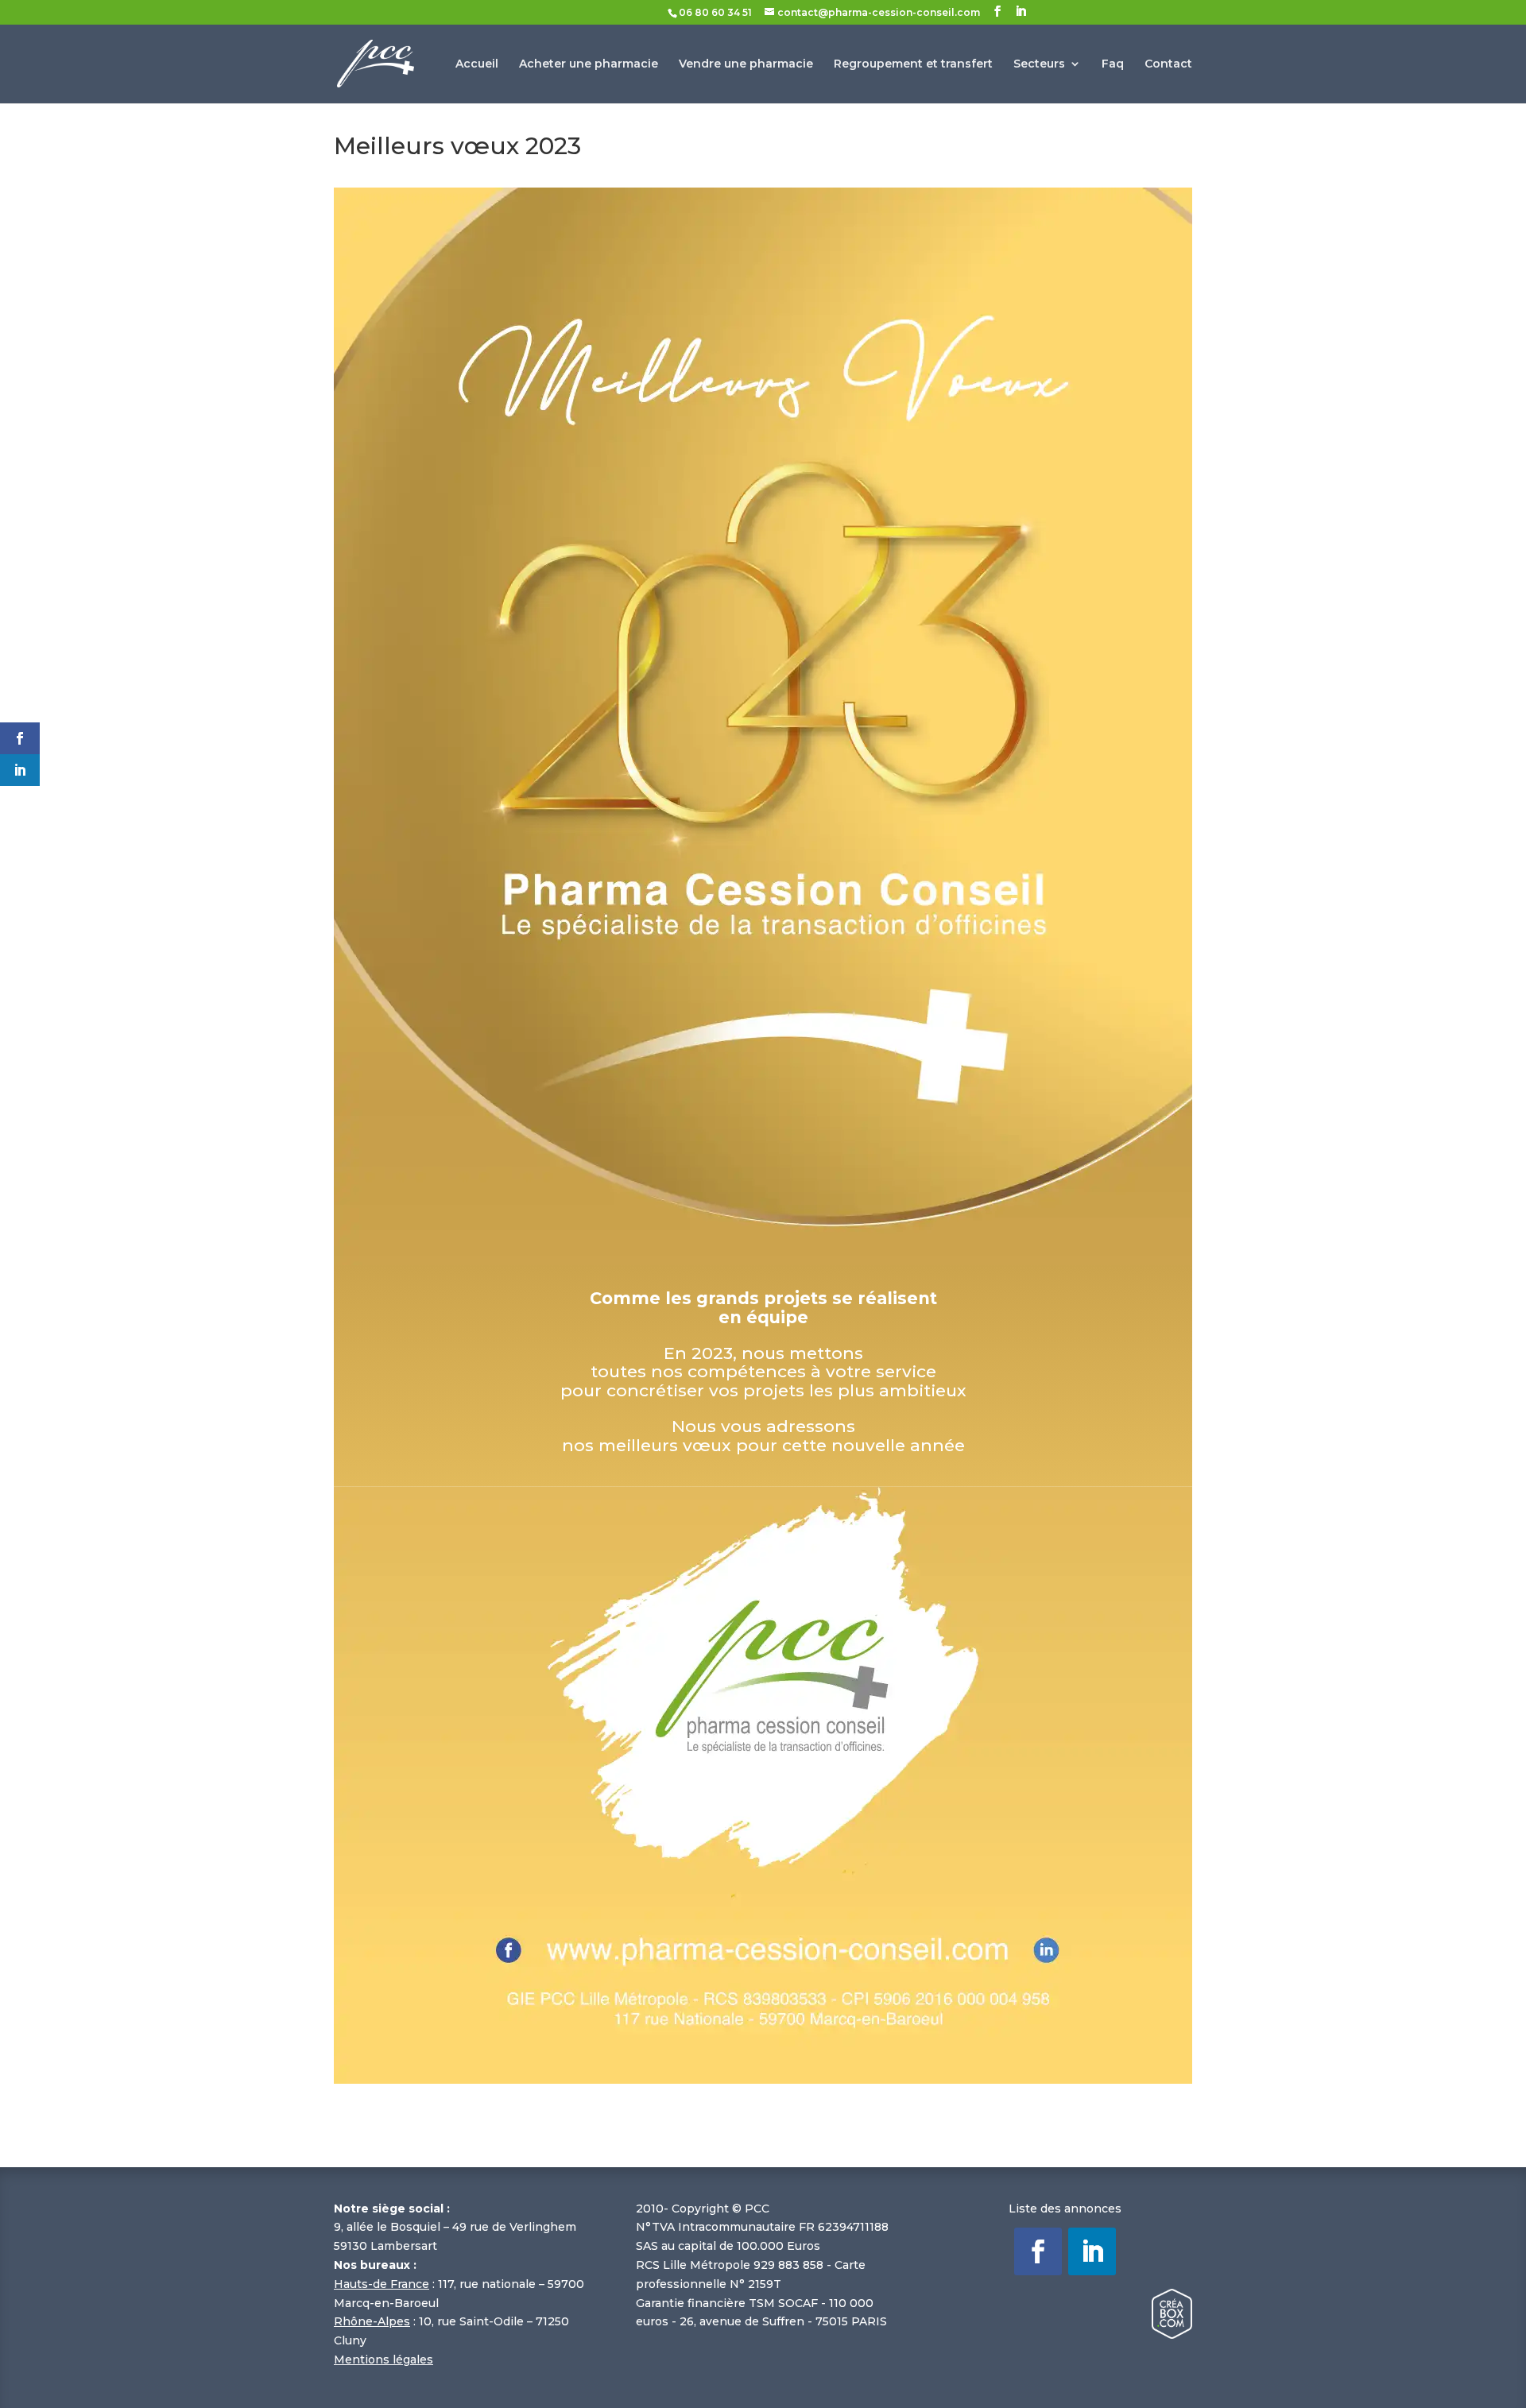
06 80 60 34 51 (715, 12)
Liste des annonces (1065, 2209)
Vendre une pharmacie (746, 64)
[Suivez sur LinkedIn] (1092, 2251)
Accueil (477, 64)
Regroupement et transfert (913, 64)
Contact (1168, 64)
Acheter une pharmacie (589, 64)
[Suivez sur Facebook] (1038, 2251)
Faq (1113, 64)
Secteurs (1039, 64)
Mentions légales (383, 2360)
